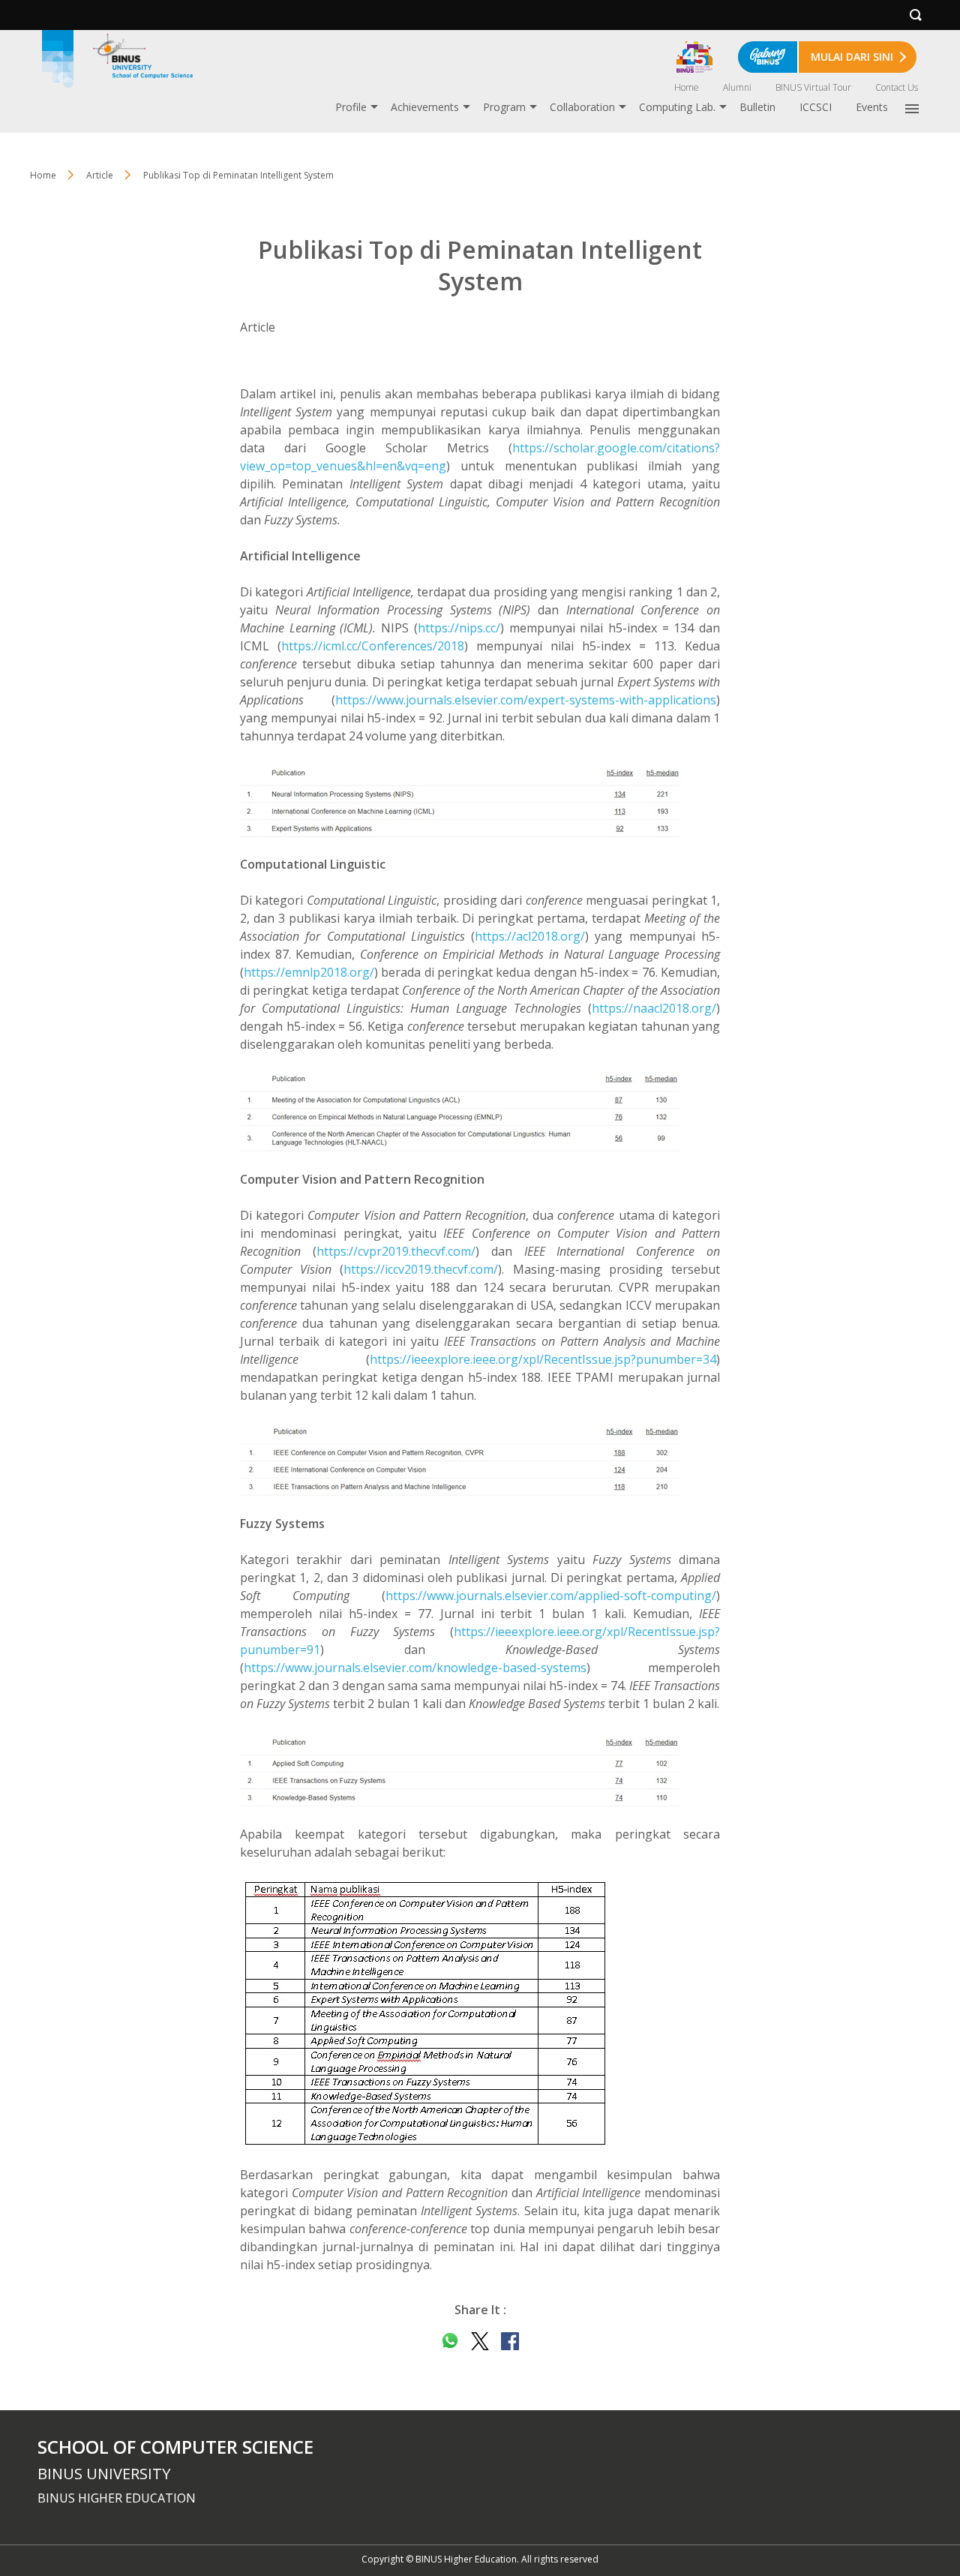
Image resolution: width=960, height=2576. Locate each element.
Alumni (737, 87)
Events (872, 107)
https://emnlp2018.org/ (309, 972)
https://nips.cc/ (459, 628)
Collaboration (582, 107)
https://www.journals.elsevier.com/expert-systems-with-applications (526, 700)
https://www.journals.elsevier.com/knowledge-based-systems (415, 1668)
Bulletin (757, 107)
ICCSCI (816, 107)
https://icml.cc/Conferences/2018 (373, 646)
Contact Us (897, 87)
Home (687, 87)
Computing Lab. (677, 107)
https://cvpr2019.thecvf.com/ (396, 1251)
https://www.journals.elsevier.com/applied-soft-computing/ (551, 1596)
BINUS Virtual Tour (813, 87)
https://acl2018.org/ (530, 936)
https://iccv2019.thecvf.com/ (421, 1269)
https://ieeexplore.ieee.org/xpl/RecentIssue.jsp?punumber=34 (543, 1359)
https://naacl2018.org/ (654, 1008)
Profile (351, 107)
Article (100, 175)
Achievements (425, 107)
